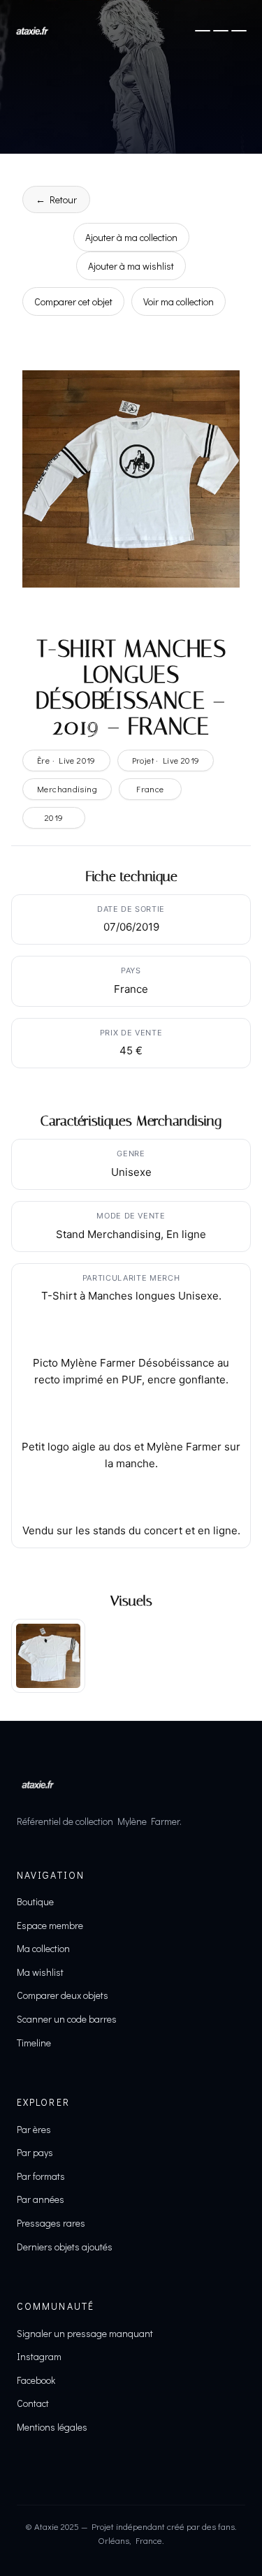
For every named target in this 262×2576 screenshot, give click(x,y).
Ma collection (43, 1948)
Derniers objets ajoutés (65, 2247)
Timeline (34, 2043)
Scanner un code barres (67, 2019)
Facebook (36, 2380)
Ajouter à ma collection (131, 237)
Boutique (35, 1901)
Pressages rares (51, 2223)
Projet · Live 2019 (166, 760)
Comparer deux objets (63, 1995)
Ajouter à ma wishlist (131, 266)
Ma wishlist (40, 1972)
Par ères (34, 2129)
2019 (54, 817)
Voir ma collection (179, 301)
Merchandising (67, 789)
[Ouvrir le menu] (221, 31)
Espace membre (50, 1925)
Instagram (39, 2356)
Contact (33, 2403)
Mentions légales (52, 2427)
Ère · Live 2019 (66, 760)
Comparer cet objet (73, 301)
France (150, 789)
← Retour (56, 199)
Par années (41, 2199)
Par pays (35, 2152)
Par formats (41, 2176)
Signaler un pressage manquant (85, 2333)
